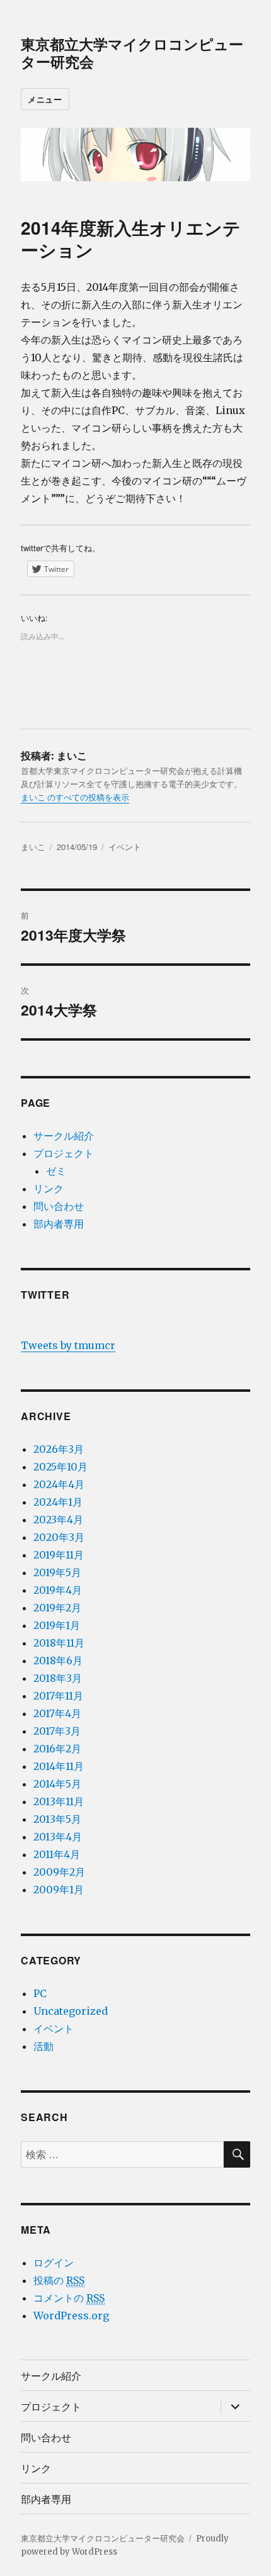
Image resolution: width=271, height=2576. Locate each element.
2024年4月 (59, 1484)
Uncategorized (71, 2011)
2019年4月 (58, 1590)
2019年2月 (57, 1608)
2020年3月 (59, 1537)
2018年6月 (58, 1660)
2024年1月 (58, 1502)
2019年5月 (57, 1572)
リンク (49, 1189)
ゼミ (56, 1171)
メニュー (45, 99)
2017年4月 (57, 1713)
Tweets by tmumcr (68, 1345)
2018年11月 (59, 1643)
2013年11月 (59, 1801)
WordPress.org (71, 2316)
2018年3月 (58, 1678)
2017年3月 (57, 1731)
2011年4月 (57, 1854)
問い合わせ (59, 1206)
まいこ (33, 847)
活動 (43, 2046)
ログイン (54, 2263)
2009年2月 (59, 1872)
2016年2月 (57, 1749)
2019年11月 (59, 1555)
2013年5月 (57, 1819)
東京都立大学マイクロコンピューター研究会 (132, 53)
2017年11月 (58, 1696)
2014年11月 (59, 1766)
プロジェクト (64, 1153)
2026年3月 (59, 1449)
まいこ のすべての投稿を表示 (75, 798)
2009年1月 (59, 1890)
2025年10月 (61, 1467)
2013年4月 (58, 1837)
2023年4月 (58, 1520)
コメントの (69, 2298)
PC (40, 1993)
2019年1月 (57, 1625)
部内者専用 (59, 1224)
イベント (125, 847)
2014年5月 (57, 1784)
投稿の (59, 2280)
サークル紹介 (64, 1136)
